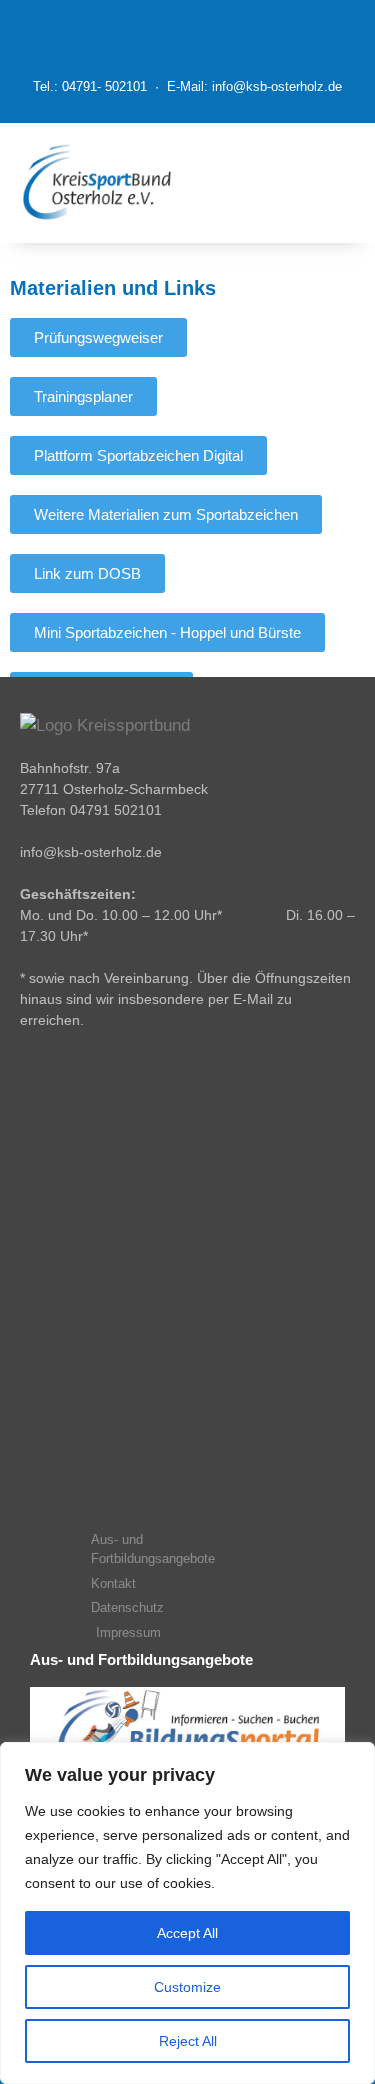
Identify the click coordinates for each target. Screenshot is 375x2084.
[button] (289, 183)
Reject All (188, 2041)
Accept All (187, 1933)
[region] (187, 1913)
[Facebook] (188, 35)
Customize (187, 1987)
